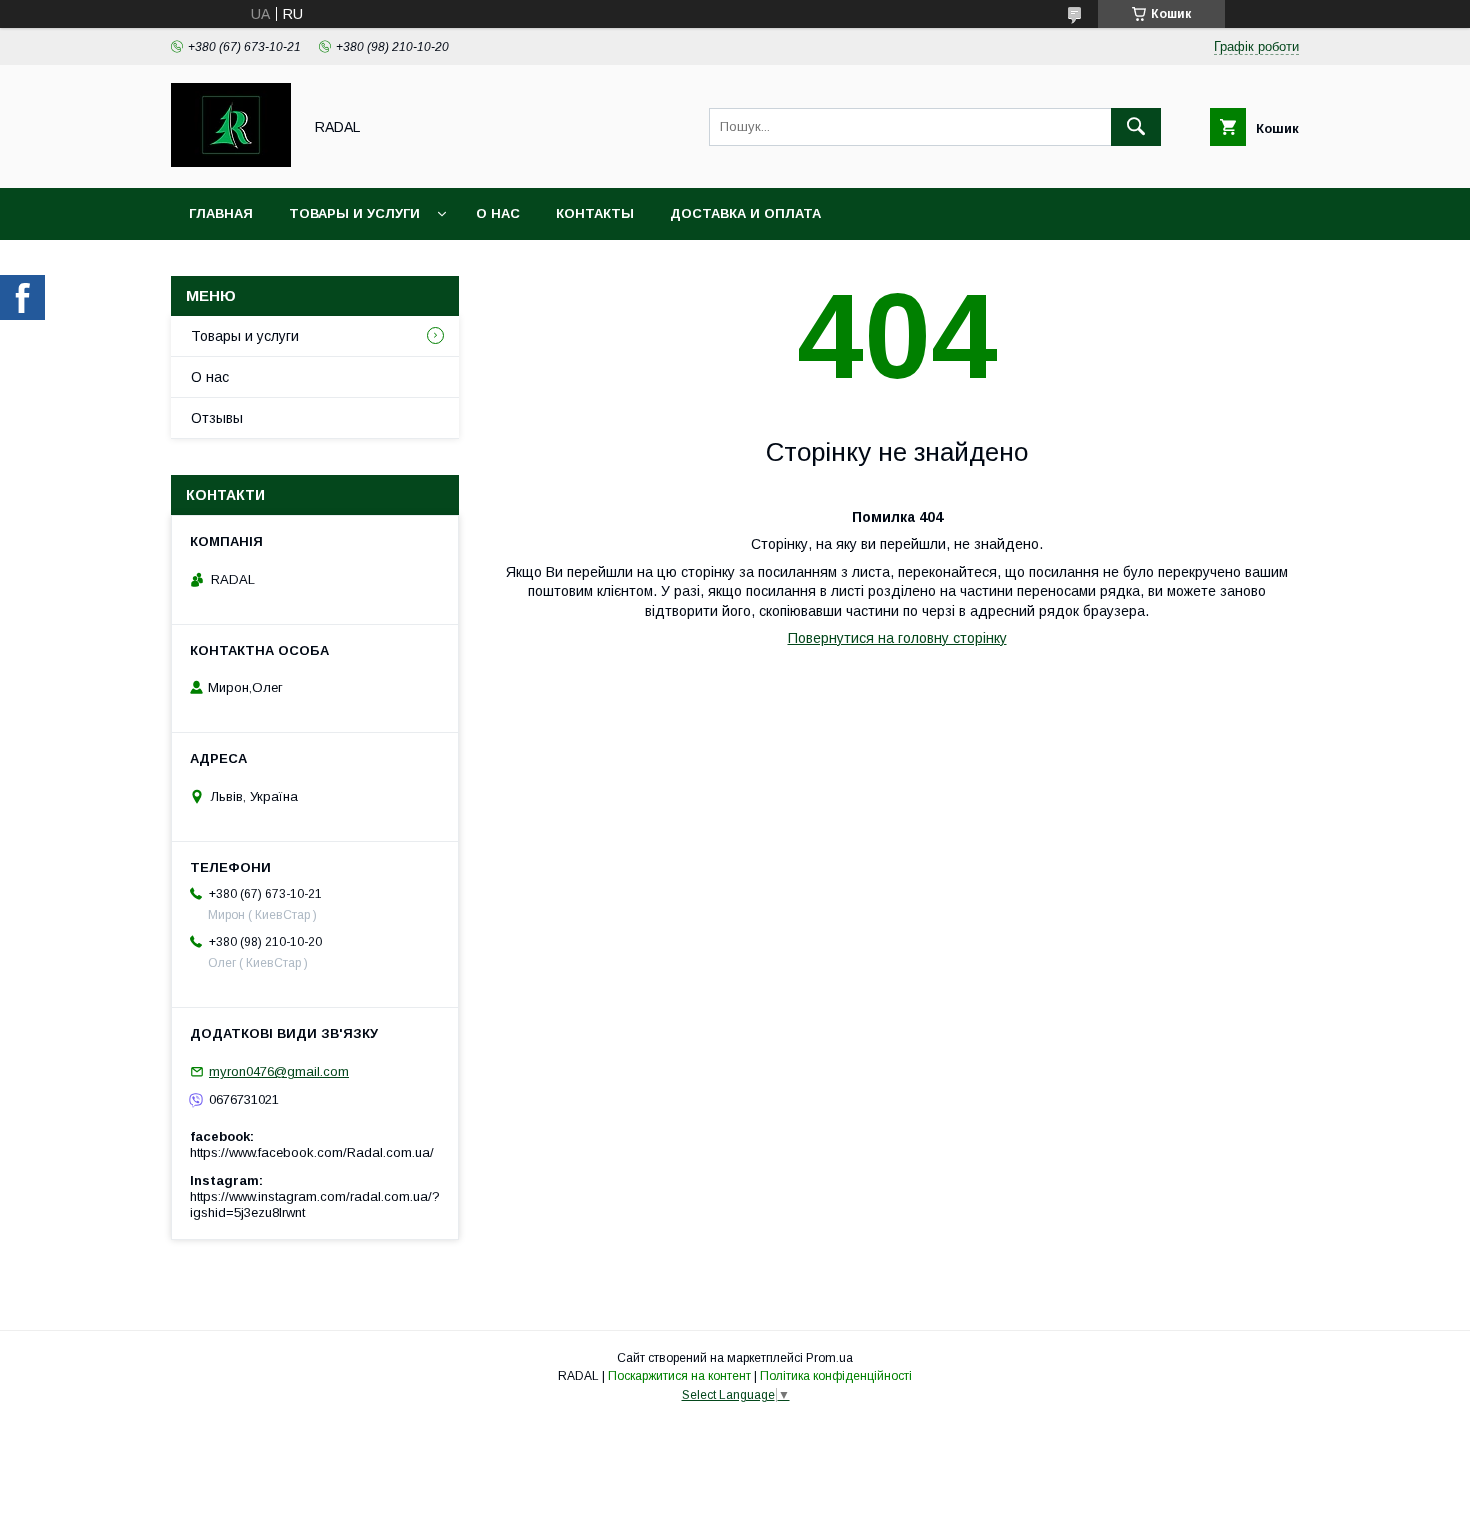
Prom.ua (829, 1358)
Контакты (595, 213)
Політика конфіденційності (836, 1376)
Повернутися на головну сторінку (897, 638)
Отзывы (217, 418)
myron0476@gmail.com (279, 1071)
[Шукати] (1136, 127)
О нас (498, 213)
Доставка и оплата (745, 213)
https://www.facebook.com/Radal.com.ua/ (312, 1152)
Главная (221, 213)
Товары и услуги (354, 213)
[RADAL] (231, 162)
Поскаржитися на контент (679, 1376)
